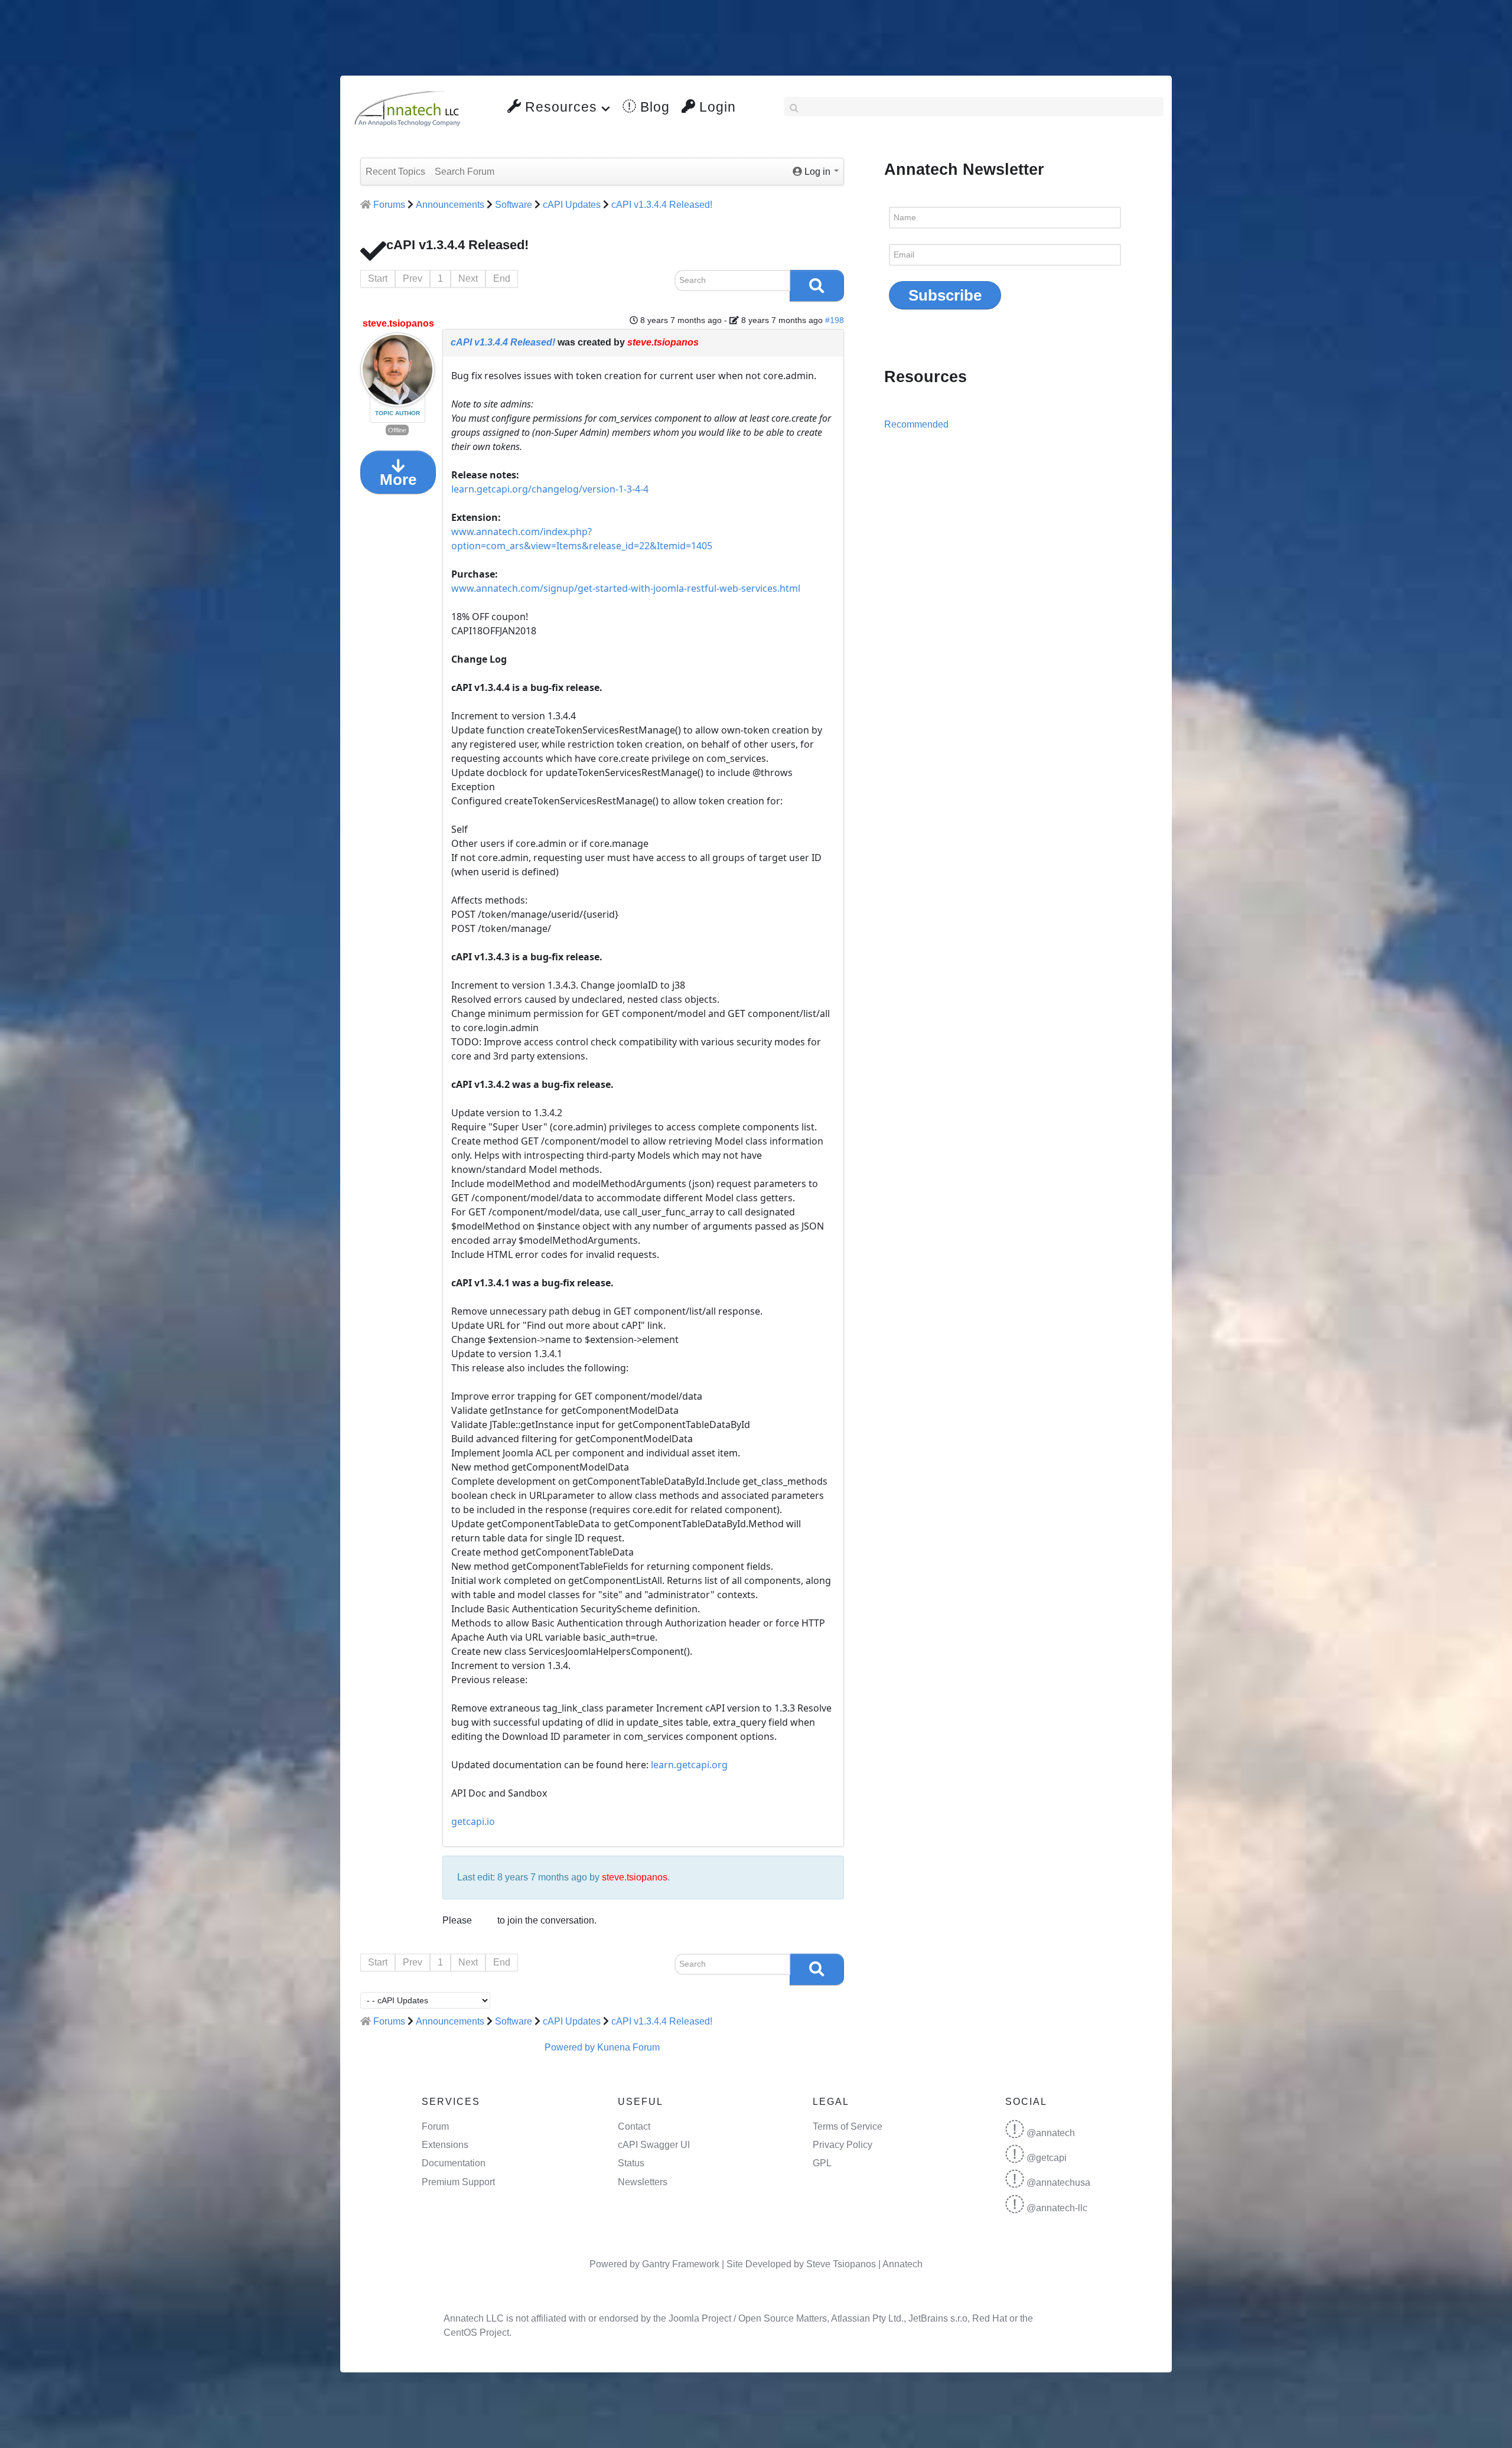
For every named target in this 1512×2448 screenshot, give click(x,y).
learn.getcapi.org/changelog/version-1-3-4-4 (550, 489)
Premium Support (458, 2182)
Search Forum (465, 172)
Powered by (570, 2047)
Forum (435, 2126)
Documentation (454, 2163)
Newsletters (643, 2182)
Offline (397, 430)
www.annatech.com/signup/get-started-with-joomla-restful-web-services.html (626, 588)
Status (631, 2163)
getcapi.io (473, 1821)
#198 (835, 320)
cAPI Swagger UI (654, 2145)
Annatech (902, 2264)
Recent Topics (395, 172)
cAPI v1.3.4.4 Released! (503, 342)
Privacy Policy (843, 2145)
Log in (485, 1921)
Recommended (916, 424)
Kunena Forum (628, 2047)
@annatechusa (1058, 2183)
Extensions (445, 2145)
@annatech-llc (1057, 2208)
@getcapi (1047, 2158)
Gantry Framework (681, 2264)
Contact (634, 2126)
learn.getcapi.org (689, 1765)
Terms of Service (848, 2126)
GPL (822, 2163)
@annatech (1051, 2133)
